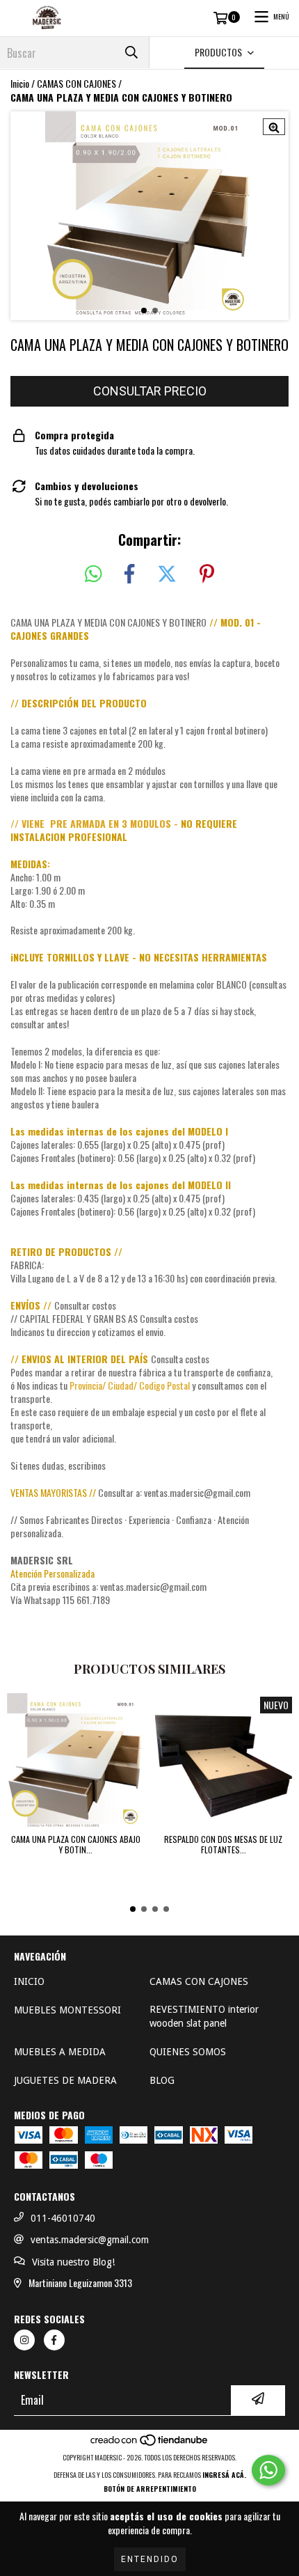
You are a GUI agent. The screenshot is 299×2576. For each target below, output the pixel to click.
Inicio (20, 83)
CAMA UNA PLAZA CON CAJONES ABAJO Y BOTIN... (76, 1844)
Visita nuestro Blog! (73, 2262)
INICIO (29, 1981)
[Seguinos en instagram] (24, 2340)
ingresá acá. (224, 2475)
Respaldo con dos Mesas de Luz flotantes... (223, 1844)
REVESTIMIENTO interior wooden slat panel (204, 2016)
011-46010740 (63, 2218)
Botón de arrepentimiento (150, 2489)
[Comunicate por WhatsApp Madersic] (268, 2470)
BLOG (162, 2080)
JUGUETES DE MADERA (65, 2080)
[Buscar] (131, 53)
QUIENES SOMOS (188, 2052)
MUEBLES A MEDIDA (60, 2052)
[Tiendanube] (150, 2443)
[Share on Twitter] (167, 574)
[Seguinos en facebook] (54, 2340)
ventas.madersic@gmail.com (90, 2240)
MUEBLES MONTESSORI (67, 2010)
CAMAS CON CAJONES (76, 84)
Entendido (150, 2559)
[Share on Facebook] (129, 574)
